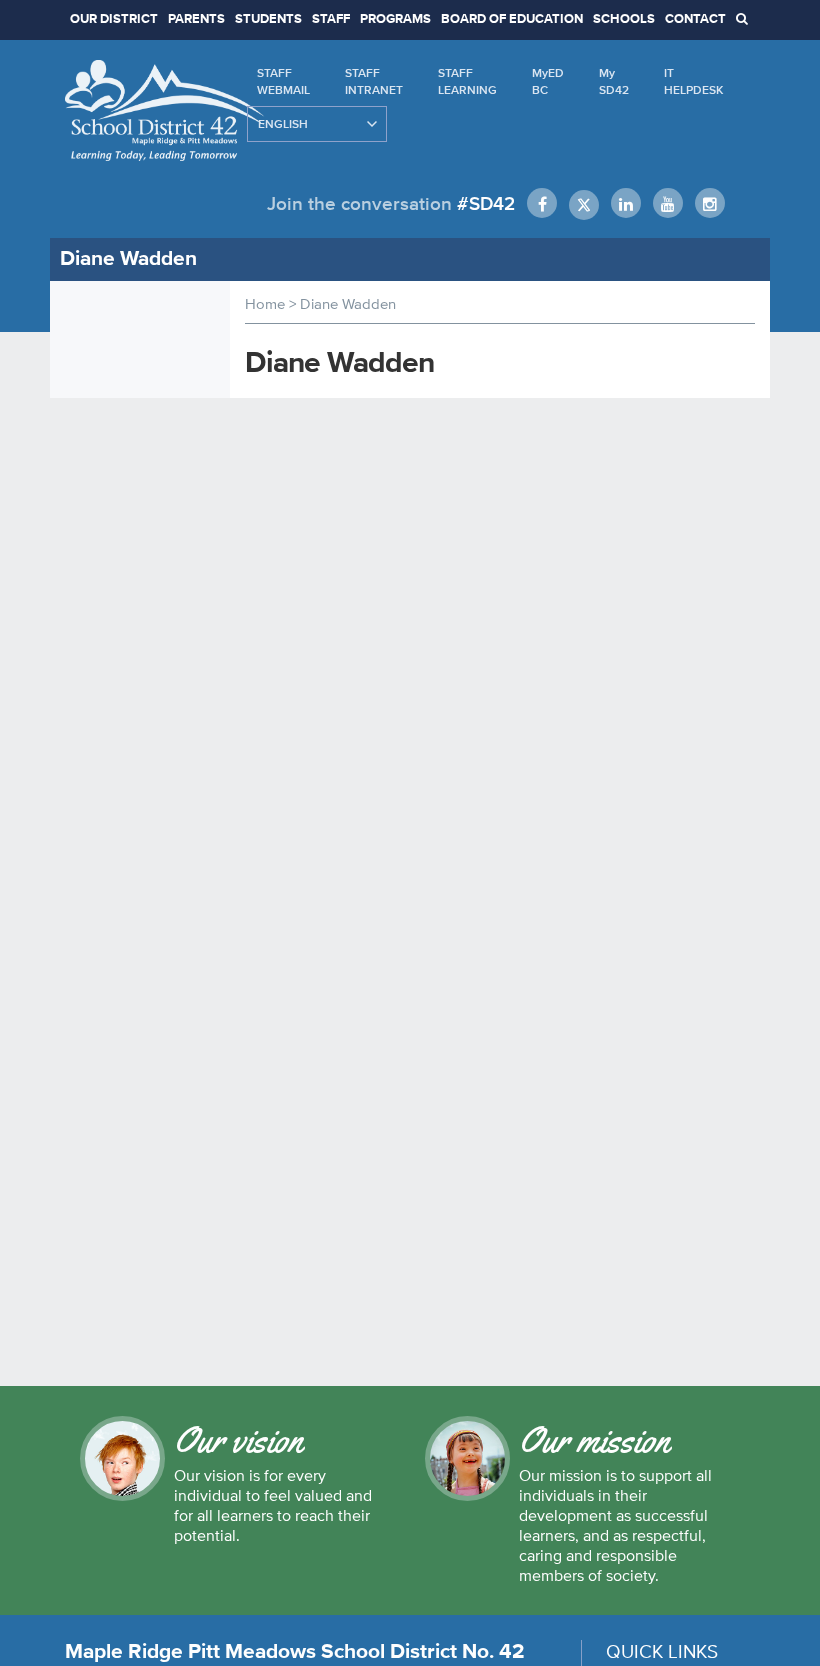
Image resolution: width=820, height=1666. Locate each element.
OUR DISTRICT (114, 19)
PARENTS (196, 19)
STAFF (331, 19)
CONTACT (695, 19)
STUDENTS (268, 19)
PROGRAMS (395, 19)
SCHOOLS (624, 19)
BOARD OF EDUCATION (512, 19)
